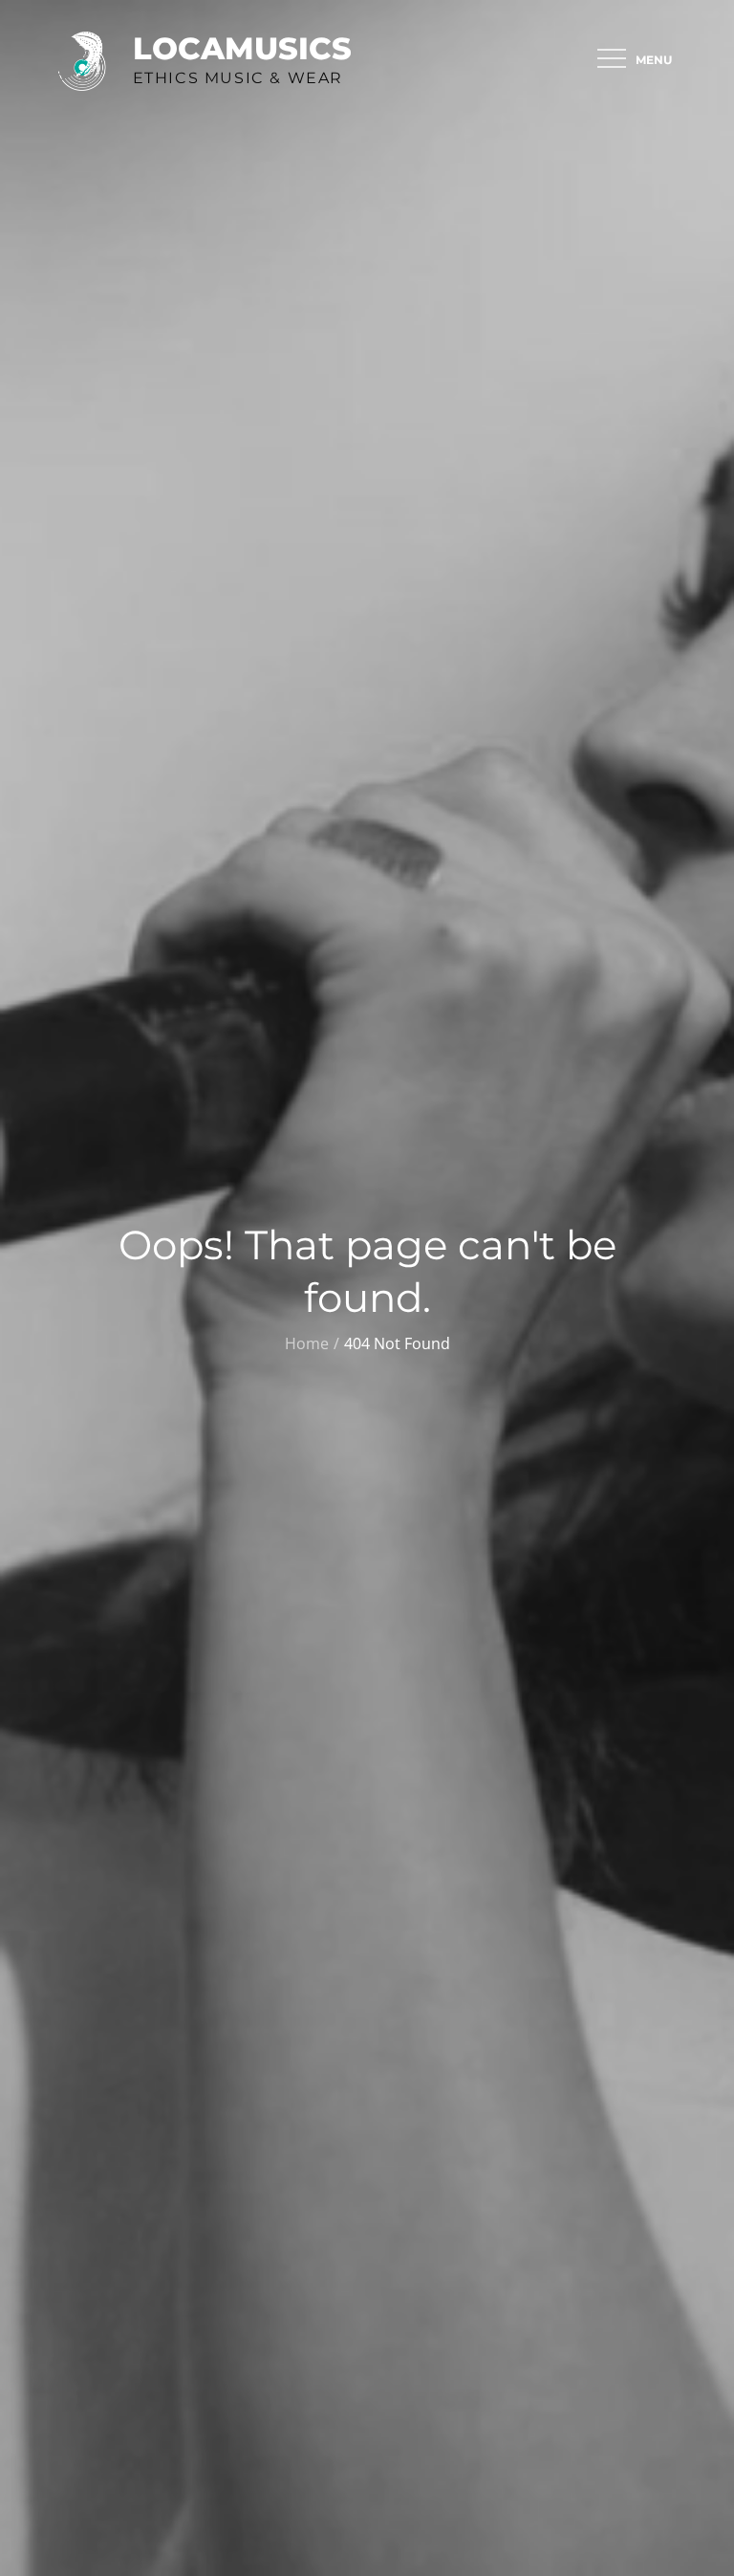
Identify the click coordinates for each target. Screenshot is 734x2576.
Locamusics (242, 48)
